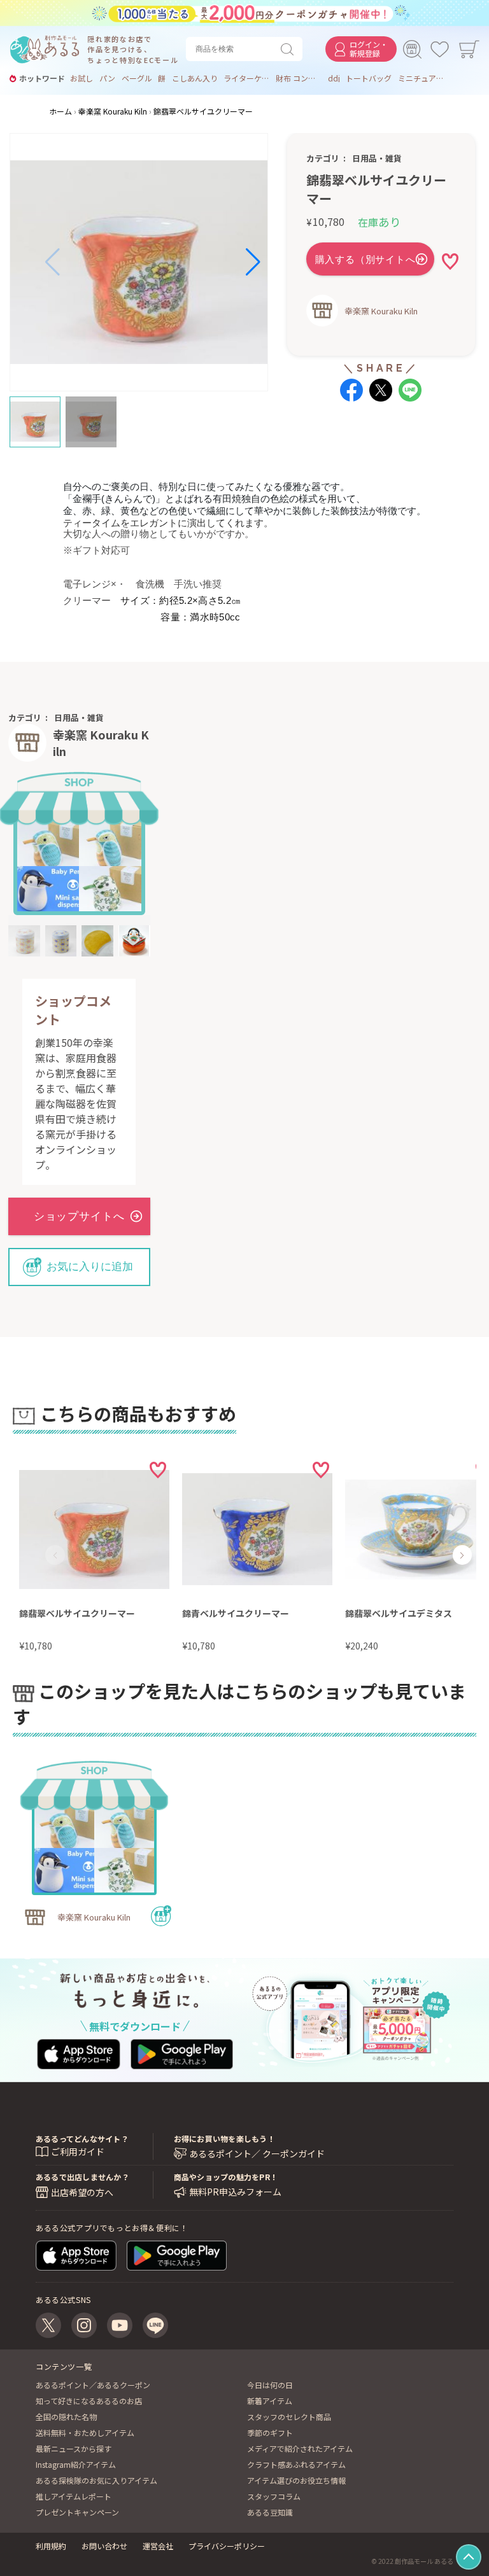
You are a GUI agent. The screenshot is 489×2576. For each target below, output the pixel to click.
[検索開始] (290, 49)
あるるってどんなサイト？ (82, 2138)
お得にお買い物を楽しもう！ (224, 2138)
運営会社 (158, 2546)
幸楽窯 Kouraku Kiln (381, 311)
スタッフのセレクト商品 (289, 2417)
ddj (334, 78)
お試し (81, 78)
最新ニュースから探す (74, 2448)
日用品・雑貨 (377, 158)
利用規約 (51, 2546)
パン (107, 78)
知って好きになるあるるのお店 (89, 2401)
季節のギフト (270, 2432)
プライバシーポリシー (227, 2546)
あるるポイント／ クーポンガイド (257, 2154)
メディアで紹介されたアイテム (300, 2448)
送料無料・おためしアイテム (85, 2432)
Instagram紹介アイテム (76, 2464)
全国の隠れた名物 (66, 2417)
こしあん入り (195, 78)
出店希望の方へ (82, 2192)
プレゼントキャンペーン (77, 2512)
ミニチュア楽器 (421, 78)
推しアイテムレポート (74, 2496)
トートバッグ (369, 78)
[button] (53, 262)
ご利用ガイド (78, 2152)
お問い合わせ (104, 2546)
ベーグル (137, 78)
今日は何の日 (270, 2385)
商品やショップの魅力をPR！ (226, 2177)
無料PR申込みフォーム (235, 2192)
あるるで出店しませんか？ (82, 2177)
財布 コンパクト (299, 78)
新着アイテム (270, 2401)
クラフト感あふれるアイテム (296, 2464)
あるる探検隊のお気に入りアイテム (96, 2480)
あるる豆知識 (270, 2512)
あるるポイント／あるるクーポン (93, 2385)
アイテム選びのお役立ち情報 (296, 2480)
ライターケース (246, 78)
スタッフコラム (274, 2496)
